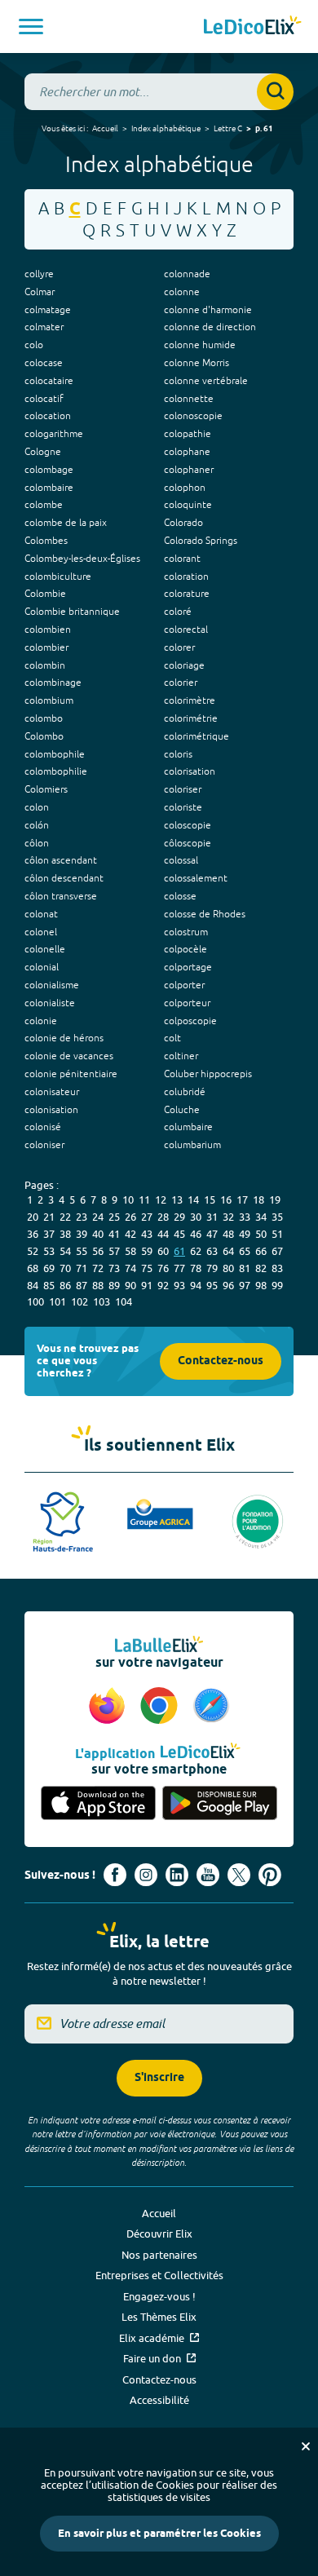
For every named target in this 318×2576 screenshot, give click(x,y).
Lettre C (228, 128)
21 (49, 1217)
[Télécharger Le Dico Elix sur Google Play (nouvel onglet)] (220, 1804)
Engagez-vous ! (159, 2296)
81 (245, 1268)
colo (34, 345)
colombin (45, 665)
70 (65, 1268)
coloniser (44, 1145)
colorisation (190, 771)
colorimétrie (191, 718)
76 (163, 1268)
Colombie (45, 594)
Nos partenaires (159, 2255)
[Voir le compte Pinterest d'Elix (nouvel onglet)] (270, 1875)
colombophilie (56, 771)
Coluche (182, 1110)
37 (49, 1234)
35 (277, 1217)
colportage (188, 967)
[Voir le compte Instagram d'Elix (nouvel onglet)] (146, 1875)
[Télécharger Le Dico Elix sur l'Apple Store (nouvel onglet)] (98, 1804)
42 (130, 1234)
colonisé (43, 1127)
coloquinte (188, 505)
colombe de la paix (66, 523)
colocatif (44, 399)
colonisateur (52, 1092)
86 (65, 1285)
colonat (41, 914)
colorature (187, 594)
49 (245, 1234)
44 (163, 1234)
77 (179, 1268)
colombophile (55, 754)
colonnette (189, 399)
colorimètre (190, 700)
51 (277, 1234)
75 (147, 1268)
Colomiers (46, 789)
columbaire (188, 1127)
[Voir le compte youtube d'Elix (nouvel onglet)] (208, 1875)
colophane (187, 452)
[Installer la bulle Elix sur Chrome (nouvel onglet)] (161, 1707)
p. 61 (264, 129)
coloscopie (188, 825)
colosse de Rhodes (205, 914)
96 (228, 1285)
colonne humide (200, 345)
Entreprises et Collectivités (159, 2275)
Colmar (40, 292)
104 (124, 1301)
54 (65, 1251)
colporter (184, 985)
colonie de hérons (64, 1038)
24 (98, 1217)
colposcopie (190, 1021)
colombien (48, 630)
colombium (49, 700)
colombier (46, 647)
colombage (49, 470)
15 (210, 1200)
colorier (181, 683)
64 (228, 1251)
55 (82, 1251)
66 (261, 1251)
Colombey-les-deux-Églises (82, 559)
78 (196, 1268)
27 (147, 1217)
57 (114, 1251)
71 (82, 1268)
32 (228, 1217)
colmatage (48, 310)
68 (33, 1268)
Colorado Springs (201, 541)
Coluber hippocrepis (208, 1074)
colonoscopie (193, 416)
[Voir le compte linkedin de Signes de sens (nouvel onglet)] (177, 1875)
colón (37, 825)
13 (177, 1200)
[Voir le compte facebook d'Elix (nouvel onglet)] (115, 1875)
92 (163, 1285)
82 (261, 1268)
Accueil (105, 128)
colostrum (186, 932)
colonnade (187, 274)
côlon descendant (64, 878)
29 (179, 1217)
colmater (44, 327)
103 (102, 1301)
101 (57, 1301)
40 (98, 1234)
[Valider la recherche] (275, 92)
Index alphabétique (166, 128)
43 (147, 1234)
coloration (186, 577)
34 (261, 1217)
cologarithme (54, 434)
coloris (178, 754)
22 (65, 1217)
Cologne (43, 452)
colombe (44, 505)
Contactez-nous (221, 1361)
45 (179, 1234)
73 (114, 1268)
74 (130, 1268)
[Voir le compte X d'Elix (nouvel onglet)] (239, 1875)
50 (261, 1234)
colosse (180, 896)
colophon (185, 488)
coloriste (183, 807)
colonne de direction (210, 327)
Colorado (183, 523)
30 (196, 1217)
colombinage (53, 683)
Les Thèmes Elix (159, 2317)
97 (245, 1285)
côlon (37, 843)
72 (98, 1268)
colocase (44, 363)
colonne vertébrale (206, 381)
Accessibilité (159, 2400)
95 (212, 1285)
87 (82, 1285)
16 (226, 1200)
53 (49, 1251)
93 (179, 1285)
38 (65, 1234)
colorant (182, 559)
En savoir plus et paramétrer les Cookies (159, 2534)
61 (179, 1251)
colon (37, 807)
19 (275, 1200)
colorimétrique (197, 736)
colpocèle (185, 949)
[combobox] (159, 92)
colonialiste (50, 1003)
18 (258, 1200)
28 (163, 1217)
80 (228, 1268)
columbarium (192, 1145)
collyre (39, 274)
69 (49, 1268)
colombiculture (58, 577)
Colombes (46, 541)
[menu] (31, 27)
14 (193, 1200)
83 (277, 1268)
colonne (182, 292)
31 (212, 1217)
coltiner (181, 1056)
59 (147, 1251)
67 (277, 1251)
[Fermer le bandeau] (306, 2446)
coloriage (184, 665)
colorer (179, 647)
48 (228, 1234)
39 (82, 1234)
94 (196, 1285)
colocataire (49, 381)
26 (130, 1217)
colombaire (49, 488)
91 (147, 1285)
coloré (178, 612)
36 (33, 1234)
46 (196, 1234)
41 (114, 1234)
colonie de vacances (69, 1056)
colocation (48, 416)
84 (33, 1285)
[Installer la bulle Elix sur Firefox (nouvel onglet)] (109, 1707)
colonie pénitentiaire (71, 1074)
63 (212, 1251)
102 (79, 1301)
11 (144, 1200)
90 (130, 1285)
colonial (42, 967)
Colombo (44, 736)
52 (33, 1251)
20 (33, 1217)
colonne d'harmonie (208, 310)
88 (98, 1285)
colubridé (185, 1092)
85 (49, 1285)
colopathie (188, 434)
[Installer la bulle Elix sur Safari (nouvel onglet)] (211, 1707)
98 (261, 1285)
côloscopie (188, 843)
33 (245, 1217)
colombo (44, 718)
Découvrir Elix (159, 2234)
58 (130, 1251)
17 (242, 1200)
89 (114, 1285)
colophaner (189, 470)
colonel (41, 932)
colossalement (196, 878)
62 (196, 1251)
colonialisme (52, 985)
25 (114, 1217)
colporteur (187, 1003)
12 (161, 1200)
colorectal (186, 630)
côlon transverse (61, 896)
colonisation (51, 1110)
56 (98, 1251)
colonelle (45, 949)
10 (128, 1200)
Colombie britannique (72, 612)
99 (277, 1285)
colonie (41, 1021)
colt (172, 1038)
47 (212, 1234)
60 (163, 1251)
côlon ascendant (61, 860)
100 (35, 1301)
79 (212, 1268)
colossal (181, 860)
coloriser (183, 789)
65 (245, 1251)
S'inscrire (159, 2078)
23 (82, 1217)
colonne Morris (197, 363)
